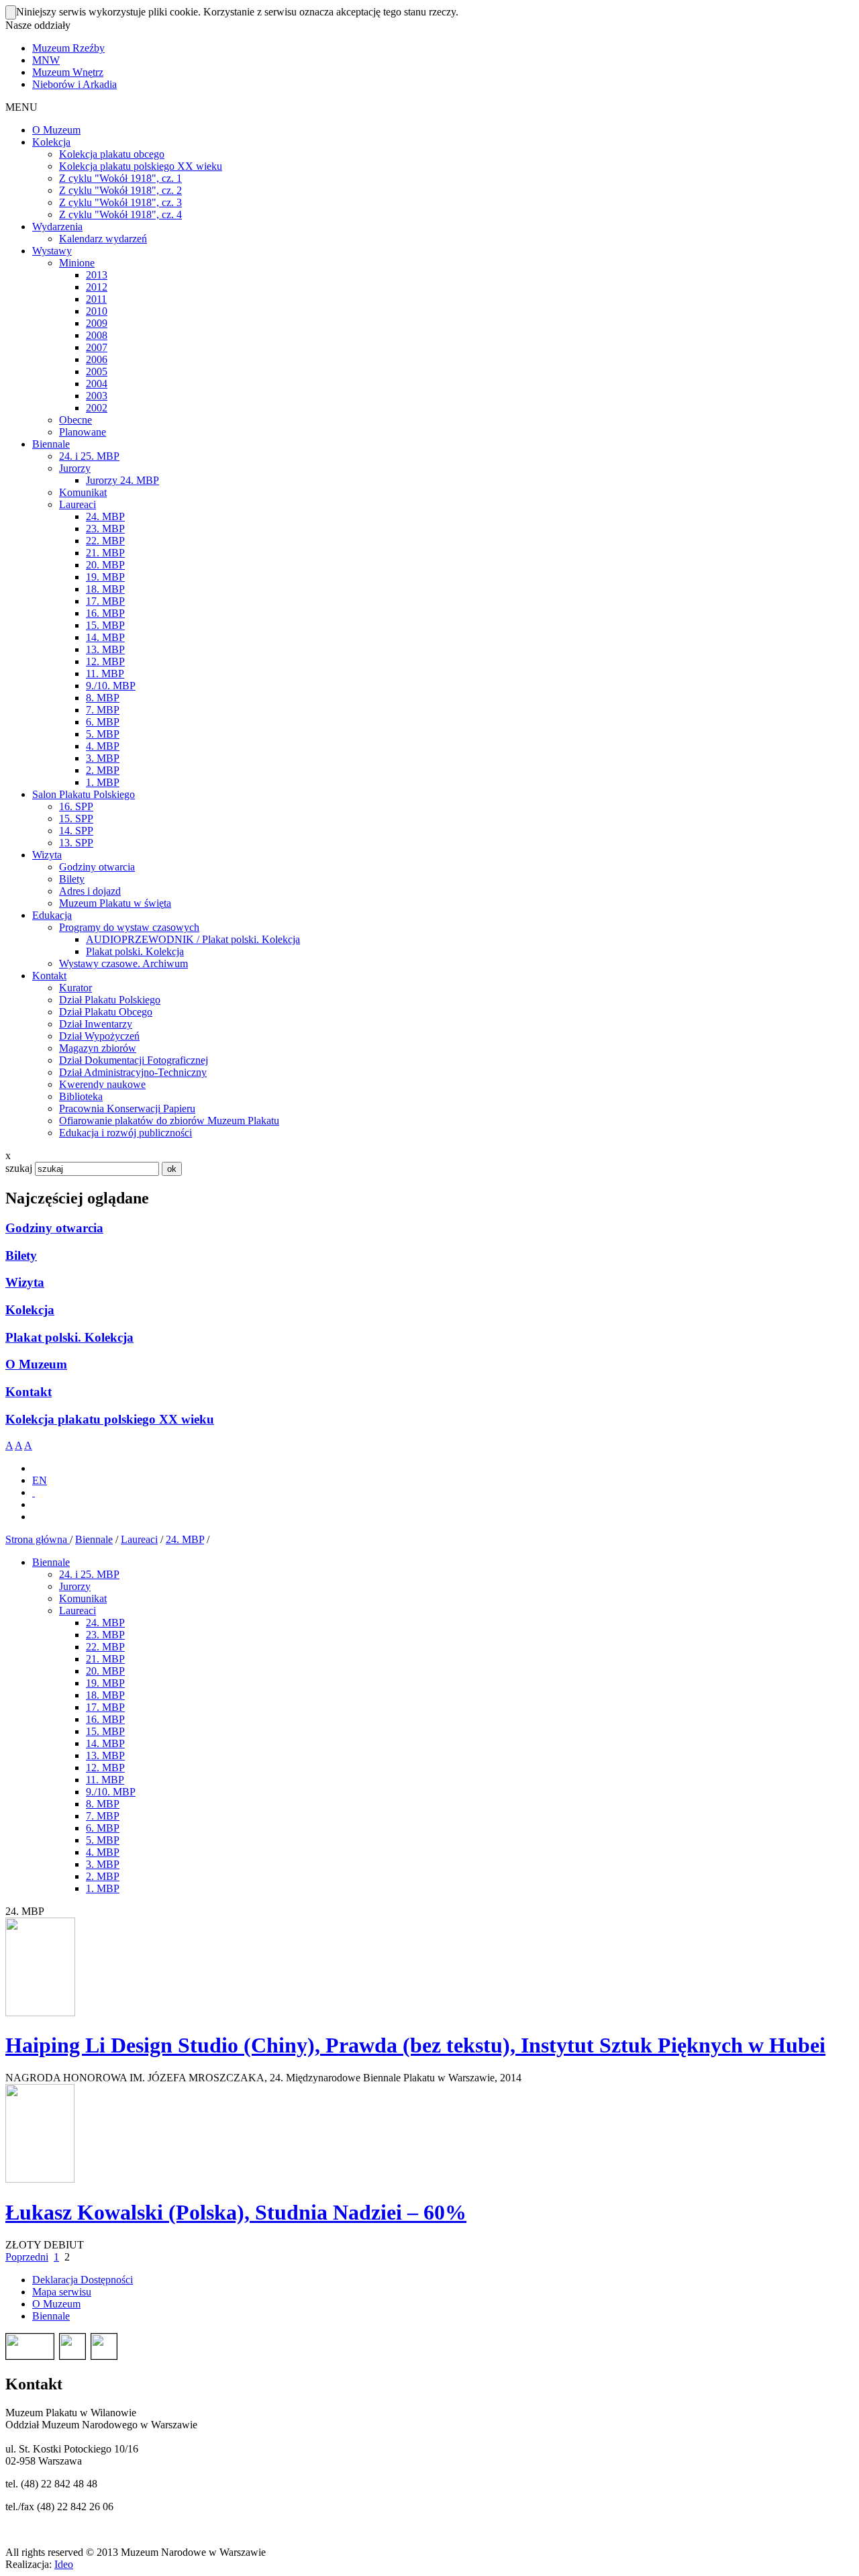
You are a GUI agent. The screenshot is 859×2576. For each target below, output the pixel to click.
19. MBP (105, 1683)
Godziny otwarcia (54, 1228)
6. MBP (103, 1828)
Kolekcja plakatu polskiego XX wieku (110, 1419)
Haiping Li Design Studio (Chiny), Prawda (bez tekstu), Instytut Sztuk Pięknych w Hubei (415, 2045)
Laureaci (139, 1539)
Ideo (64, 2564)
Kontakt (29, 1392)
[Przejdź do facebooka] (34, 1492)
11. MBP (105, 1780)
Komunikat (83, 1598)
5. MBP (103, 1840)
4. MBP (103, 1852)
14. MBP (105, 1743)
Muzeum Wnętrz (68, 72)
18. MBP (105, 1695)
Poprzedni (27, 2257)
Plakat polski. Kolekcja (69, 1337)
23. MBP (105, 1635)
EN (40, 1480)
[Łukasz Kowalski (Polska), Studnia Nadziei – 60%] (40, 2179)
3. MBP (103, 1864)
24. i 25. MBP (89, 1574)
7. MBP (103, 1816)
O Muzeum (36, 1364)
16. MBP (105, 1719)
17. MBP (105, 1707)
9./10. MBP (111, 1792)
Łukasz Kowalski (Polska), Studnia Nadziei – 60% (236, 2212)
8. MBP (103, 1804)
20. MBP (105, 1671)
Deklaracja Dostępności (83, 2280)
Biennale (94, 1539)
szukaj (19, 1168)
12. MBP (105, 1768)
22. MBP (105, 1647)
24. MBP (185, 1539)
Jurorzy (75, 1586)
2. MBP (103, 1876)
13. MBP (105, 1755)
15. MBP (105, 1731)
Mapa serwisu (62, 2292)
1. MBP (103, 1888)
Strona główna (38, 1539)
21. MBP (105, 1659)
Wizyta (25, 1282)
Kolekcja (30, 1310)
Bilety (21, 1255)
